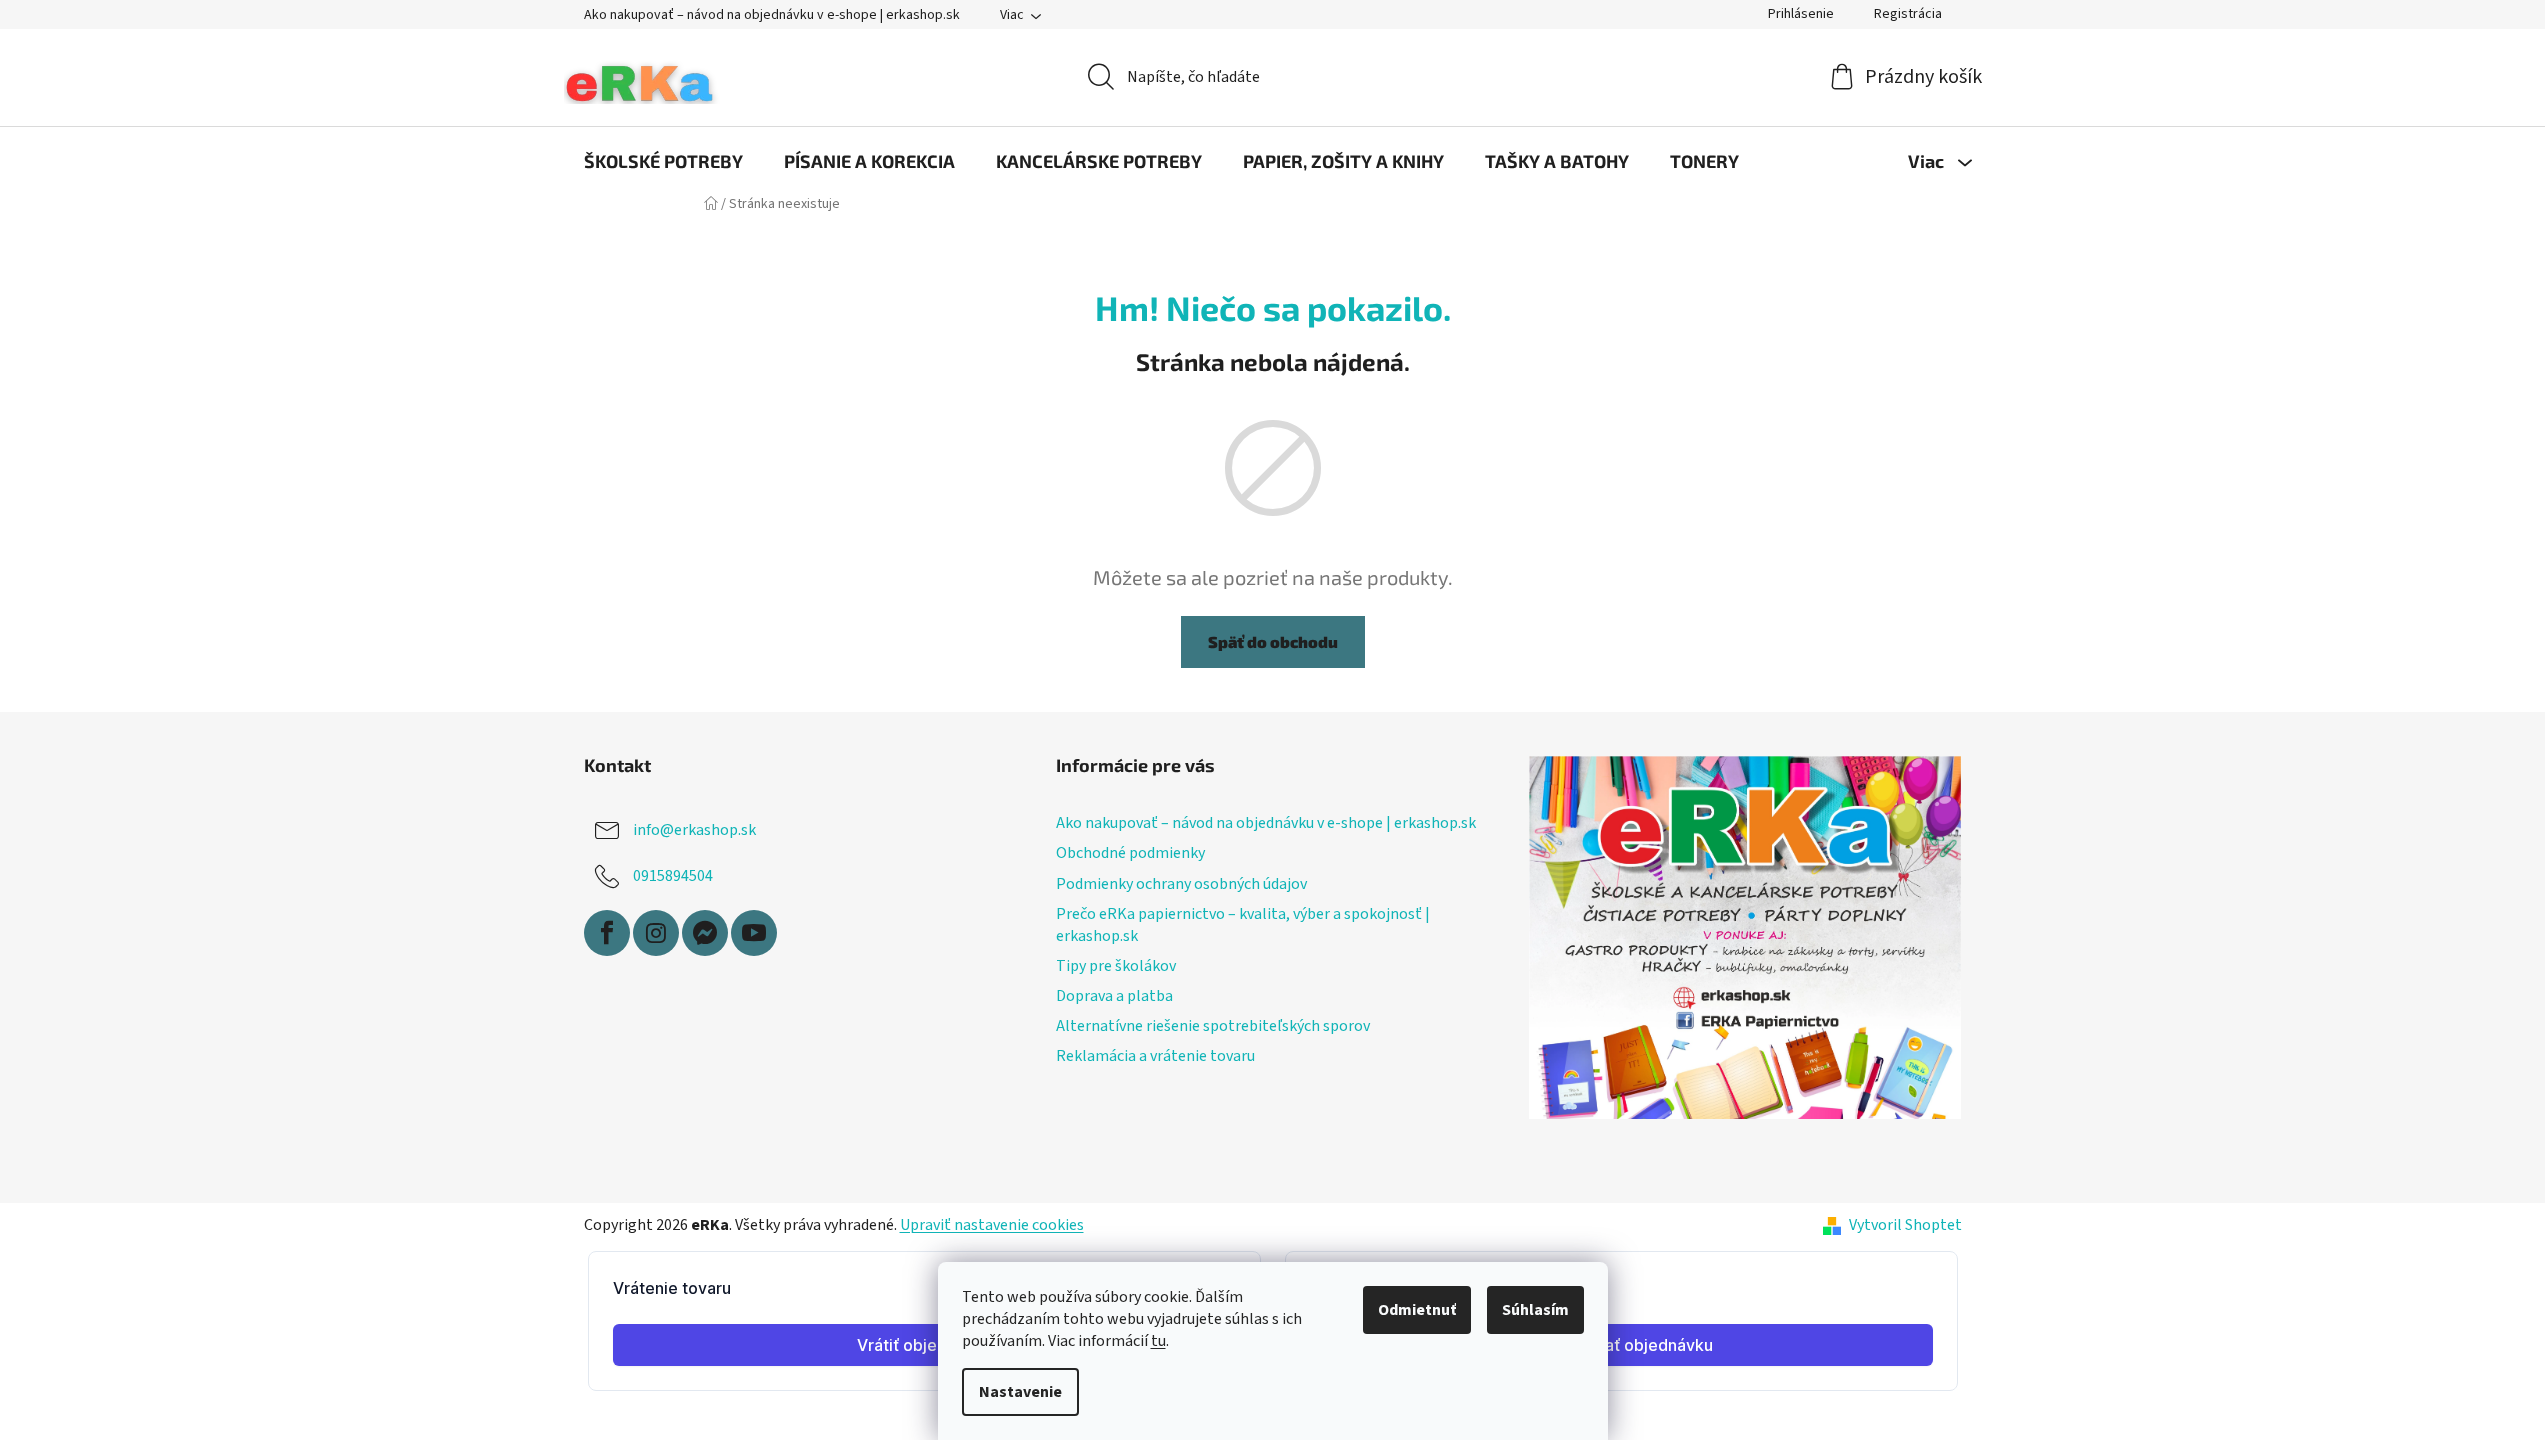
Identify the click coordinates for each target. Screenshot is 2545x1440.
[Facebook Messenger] (705, 933)
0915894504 (673, 876)
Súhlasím (1535, 1310)
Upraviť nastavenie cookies (992, 1225)
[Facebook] (607, 933)
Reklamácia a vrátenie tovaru (1155, 1056)
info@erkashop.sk (694, 830)
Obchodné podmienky (1130, 853)
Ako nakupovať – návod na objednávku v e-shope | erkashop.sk (772, 15)
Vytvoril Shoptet (1905, 1225)
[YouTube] (754, 933)
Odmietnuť (1417, 1310)
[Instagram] (656, 933)
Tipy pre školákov (1116, 966)
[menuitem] (663, 161)
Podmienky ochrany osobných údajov (1181, 884)
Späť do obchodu (1273, 641)
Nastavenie (1020, 1392)
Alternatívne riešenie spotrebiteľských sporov (1213, 1026)
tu (1158, 1341)
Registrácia (1908, 14)
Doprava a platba (1114, 996)
